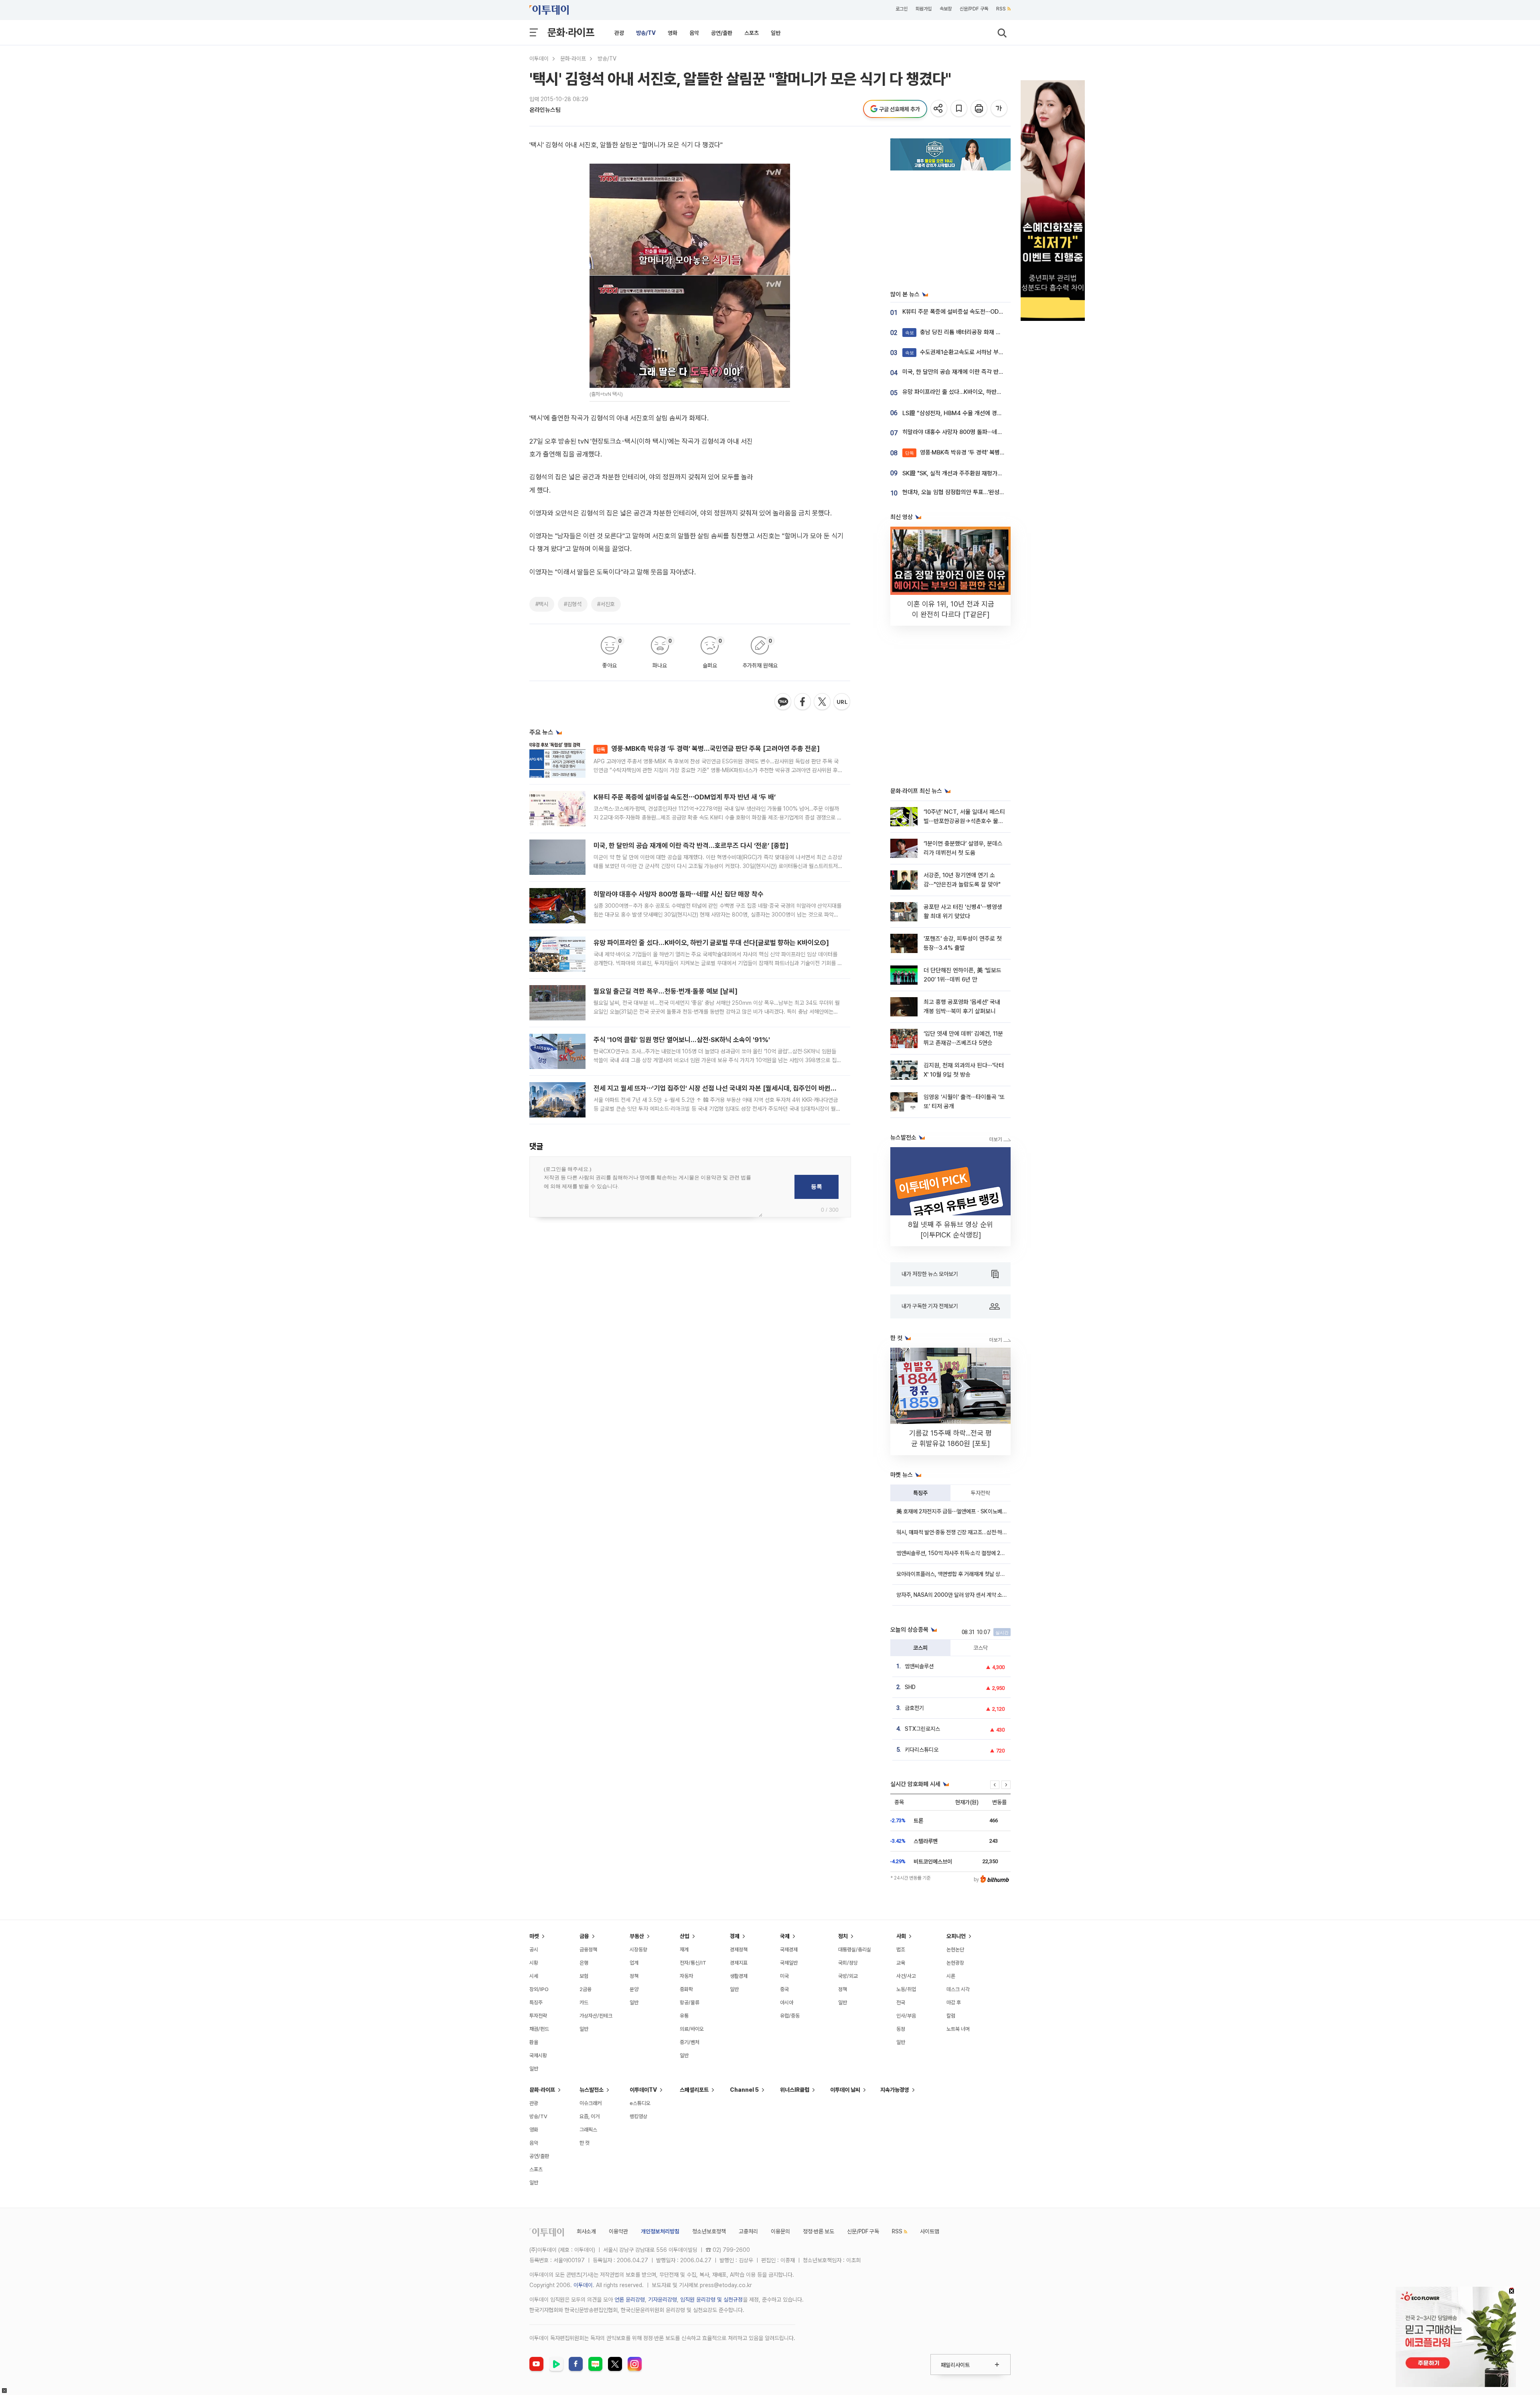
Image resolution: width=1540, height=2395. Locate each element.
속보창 (946, 9)
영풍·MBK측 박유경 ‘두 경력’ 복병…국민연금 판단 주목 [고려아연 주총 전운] (708, 748)
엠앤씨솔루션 (919, 1666)
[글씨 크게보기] (1000, 109)
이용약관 (618, 2231)
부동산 (637, 1936)
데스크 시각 (958, 1989)
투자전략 (981, 1493)
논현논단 (955, 1950)
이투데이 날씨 (845, 2090)
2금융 (586, 1989)
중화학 (686, 1989)
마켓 (534, 1936)
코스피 (920, 1648)
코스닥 (981, 1648)
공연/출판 (722, 33)
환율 (534, 2042)
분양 (634, 1989)
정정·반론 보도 (819, 2231)
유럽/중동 (790, 2016)
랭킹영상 (638, 2116)
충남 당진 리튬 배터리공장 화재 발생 (956, 332)
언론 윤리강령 (630, 2300)
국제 (785, 1936)
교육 (901, 1963)
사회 (901, 1936)
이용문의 (780, 2231)
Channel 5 (744, 2090)
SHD (910, 1687)
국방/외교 (848, 1976)
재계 (684, 1950)
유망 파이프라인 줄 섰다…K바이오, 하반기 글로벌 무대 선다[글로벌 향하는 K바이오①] (711, 943)
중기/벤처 (690, 2042)
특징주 (920, 1493)
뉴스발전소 (592, 2090)
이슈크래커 (591, 2103)
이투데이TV (643, 2090)
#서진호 (606, 604)
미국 (784, 1976)
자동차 (686, 1976)
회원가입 (924, 9)
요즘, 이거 (590, 2116)
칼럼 (951, 2016)
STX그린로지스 (922, 1729)
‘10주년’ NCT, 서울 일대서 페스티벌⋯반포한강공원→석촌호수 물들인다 (964, 821)
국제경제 (789, 1950)
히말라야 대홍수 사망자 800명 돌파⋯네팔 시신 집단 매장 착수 (679, 894)
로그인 (902, 9)
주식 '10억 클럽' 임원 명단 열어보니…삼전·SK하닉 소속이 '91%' (682, 1040)
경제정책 (739, 1950)
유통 (684, 2016)
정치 (843, 1936)
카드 (584, 2003)
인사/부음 (906, 2016)
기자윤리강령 (663, 2300)
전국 (901, 2003)
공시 (534, 1950)
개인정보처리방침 (660, 2231)
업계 (634, 1963)
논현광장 (955, 1963)
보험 (584, 1976)
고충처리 (748, 2231)
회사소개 (586, 2231)
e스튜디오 (640, 2103)
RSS (1001, 9)
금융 (584, 1936)
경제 (735, 1936)
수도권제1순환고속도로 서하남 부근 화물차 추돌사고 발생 (980, 352)
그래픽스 (588, 2130)
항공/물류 (690, 2003)
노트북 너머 (958, 2029)
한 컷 (585, 2143)
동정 (901, 2029)
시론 (951, 1976)
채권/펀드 (539, 2029)
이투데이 (539, 59)
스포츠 (752, 33)
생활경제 (739, 1976)
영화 (673, 33)
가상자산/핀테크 (596, 2016)
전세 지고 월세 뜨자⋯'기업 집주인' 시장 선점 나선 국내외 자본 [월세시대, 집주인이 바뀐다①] (720, 1088)
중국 (784, 1989)
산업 (685, 1936)
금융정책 (588, 1950)
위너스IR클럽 (795, 2090)
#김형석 (573, 604)
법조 (901, 1950)
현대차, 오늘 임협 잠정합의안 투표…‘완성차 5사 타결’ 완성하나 (977, 492)
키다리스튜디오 (922, 1750)
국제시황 (538, 2055)
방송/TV (646, 33)
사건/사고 (906, 1976)
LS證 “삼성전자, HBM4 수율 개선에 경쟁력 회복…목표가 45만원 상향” (988, 413)
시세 (534, 1976)
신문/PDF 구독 (974, 9)
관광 (619, 33)
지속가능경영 (895, 2090)
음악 (694, 33)
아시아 (787, 2003)
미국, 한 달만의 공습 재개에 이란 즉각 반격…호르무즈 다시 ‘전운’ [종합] (691, 846)
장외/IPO (539, 1989)
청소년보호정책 (709, 2231)
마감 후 (954, 2003)
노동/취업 (906, 1989)
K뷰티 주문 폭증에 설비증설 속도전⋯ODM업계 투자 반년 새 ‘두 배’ (685, 797)
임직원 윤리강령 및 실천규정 (711, 2300)
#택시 (542, 604)
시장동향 (638, 1950)
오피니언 (956, 1936)
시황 (534, 1963)
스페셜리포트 (694, 2090)
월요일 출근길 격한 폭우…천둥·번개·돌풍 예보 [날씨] (666, 991)
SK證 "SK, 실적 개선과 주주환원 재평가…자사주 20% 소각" (974, 473)
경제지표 (739, 1963)
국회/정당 (848, 1963)
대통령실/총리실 (855, 1950)
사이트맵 (930, 2231)
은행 (584, 1963)
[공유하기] (939, 109)
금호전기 (914, 1708)
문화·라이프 (571, 32)
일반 (776, 33)
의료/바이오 (692, 2029)
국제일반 (789, 1963)
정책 (634, 1976)
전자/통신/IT (693, 1963)
